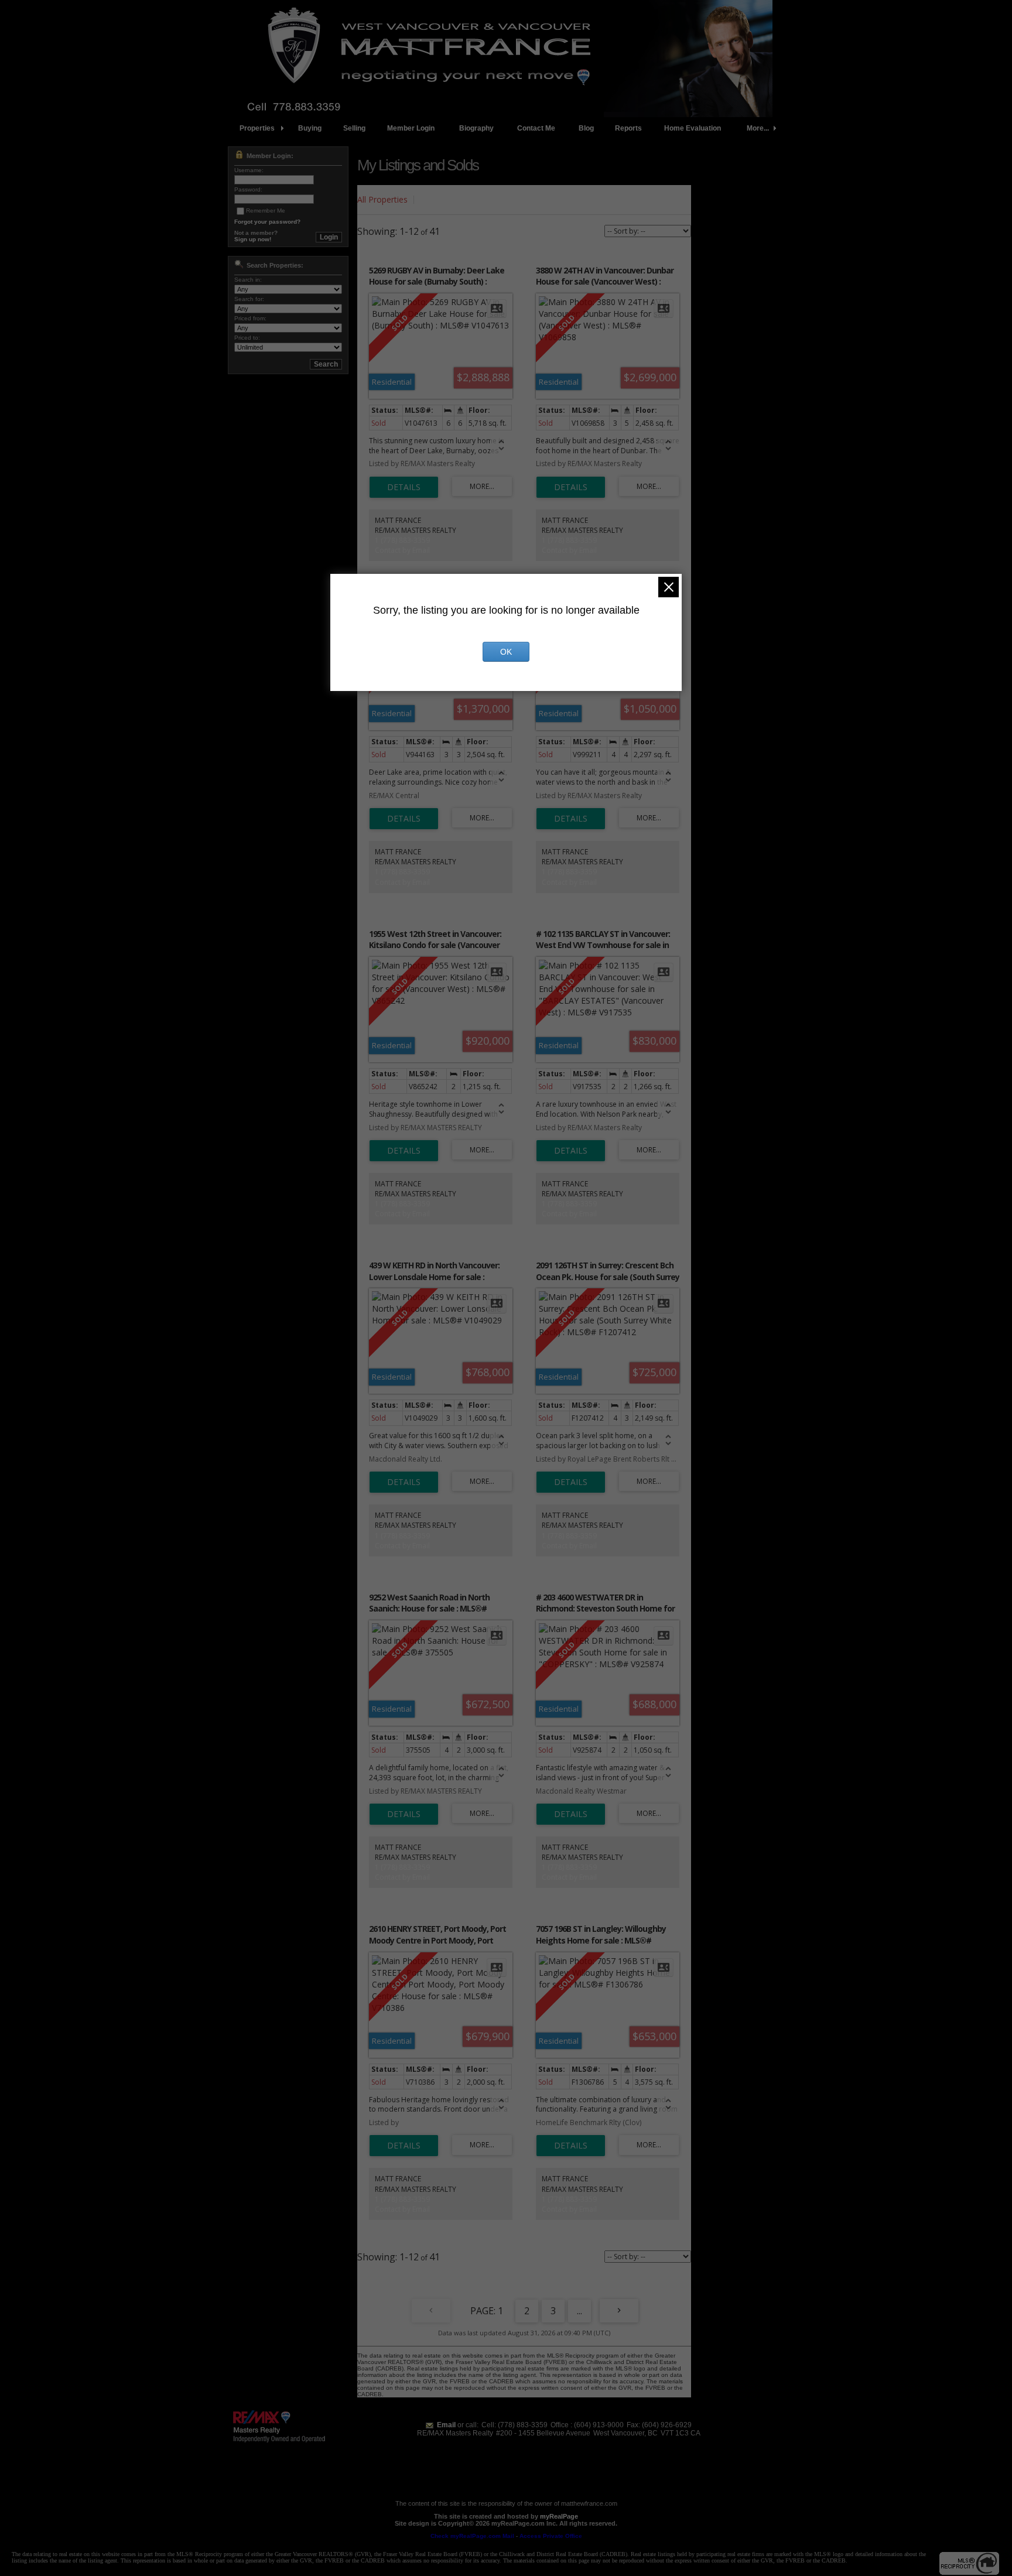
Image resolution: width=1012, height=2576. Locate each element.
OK (506, 652)
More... (758, 128)
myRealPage (559, 2516)
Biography (476, 128)
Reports (628, 128)
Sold (430, 199)
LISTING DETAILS (404, 487)
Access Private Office (551, 2536)
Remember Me (266, 211)
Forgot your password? (267, 222)
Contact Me (536, 128)
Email (446, 2425)
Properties (257, 128)
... (579, 2311)
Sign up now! (253, 239)
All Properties (382, 199)
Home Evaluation (693, 128)
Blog (586, 128)
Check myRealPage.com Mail (472, 2536)
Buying (310, 128)
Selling (354, 128)
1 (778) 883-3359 (402, 540)
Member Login (411, 128)
